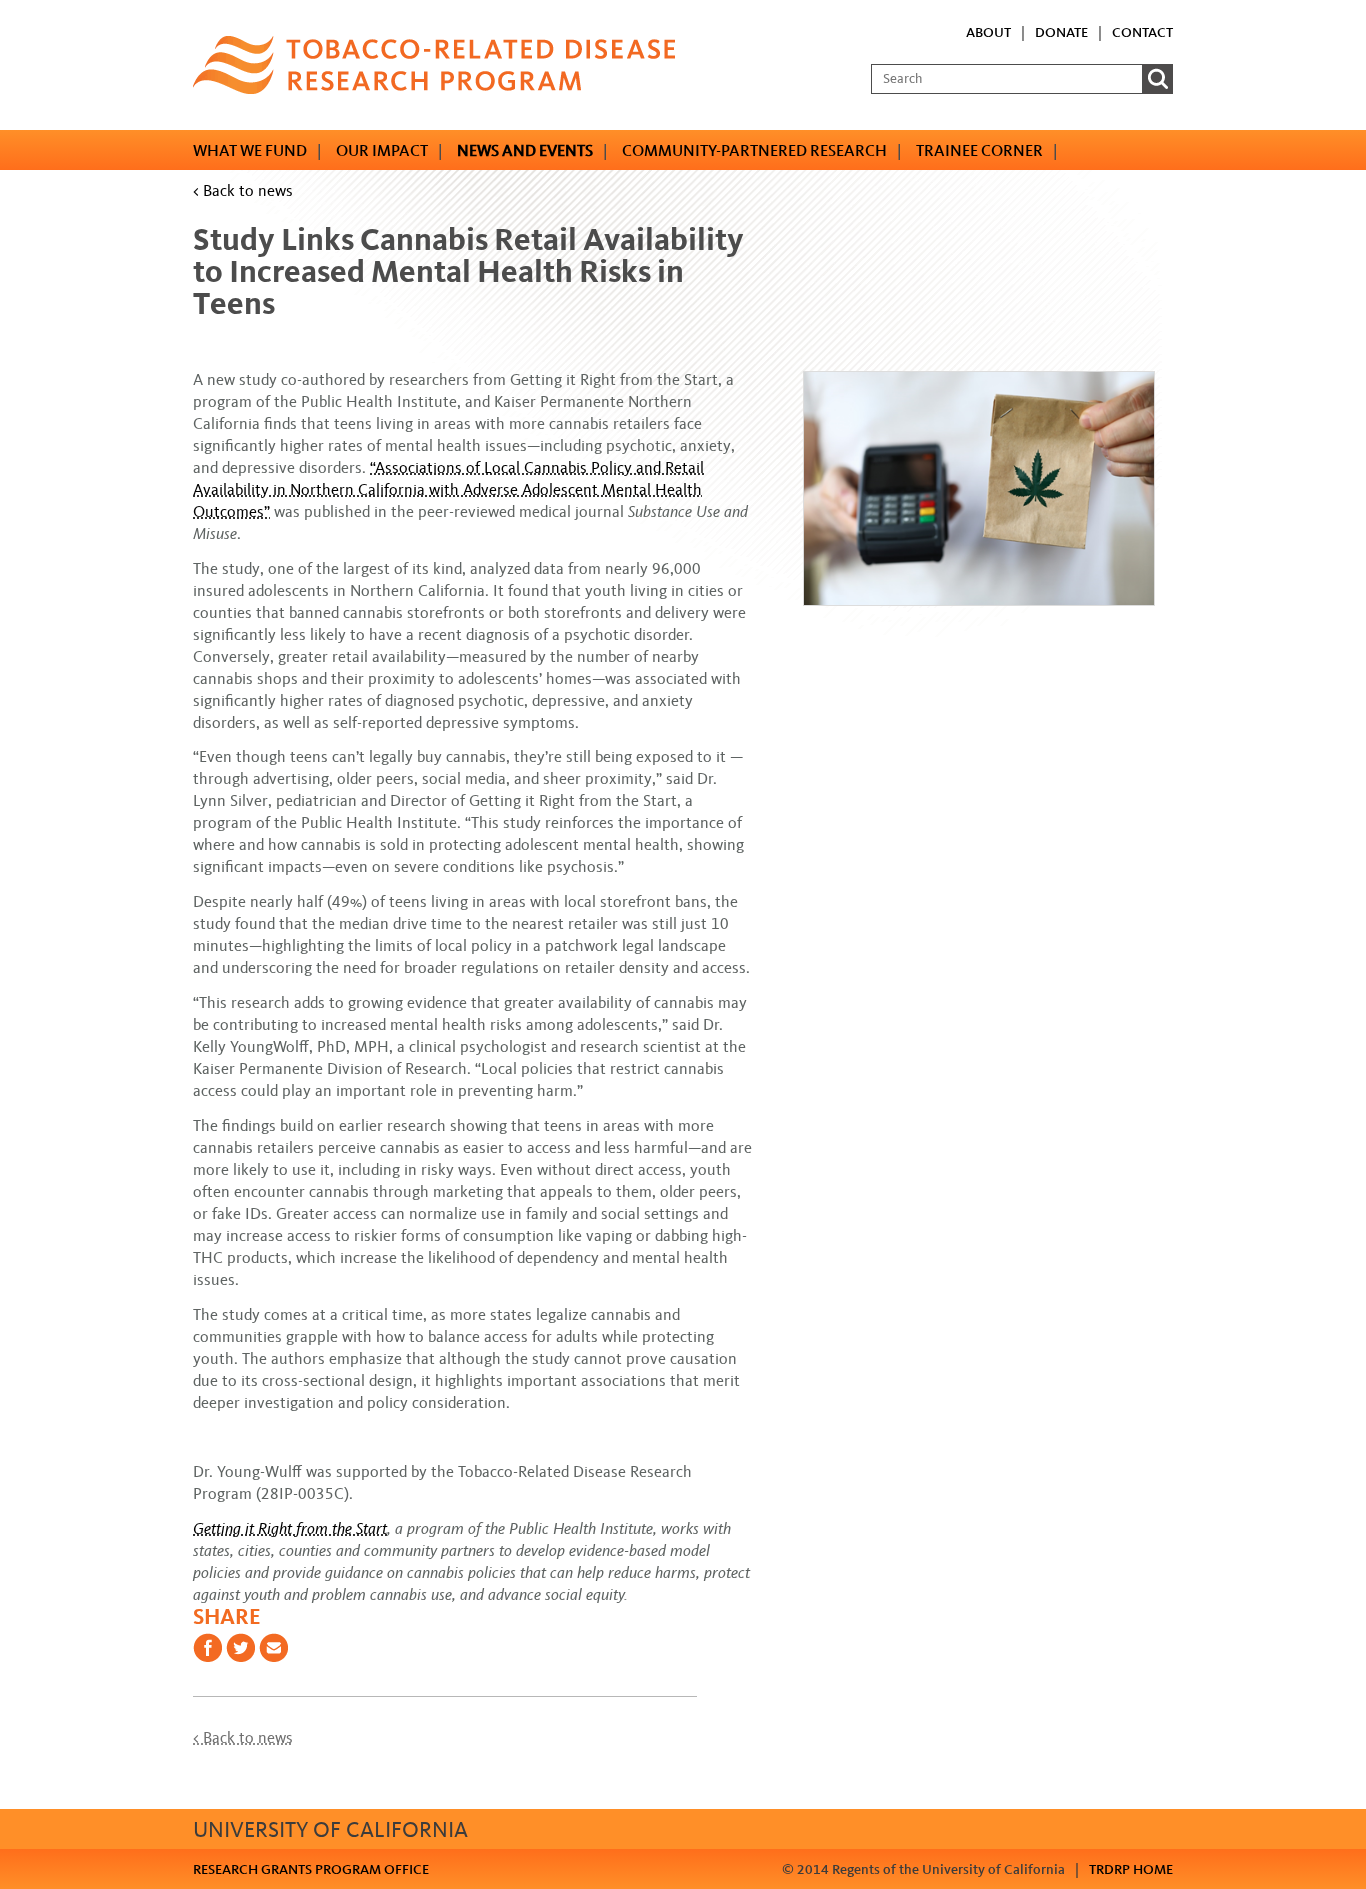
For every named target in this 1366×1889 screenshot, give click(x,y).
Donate (1061, 32)
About (988, 32)
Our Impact (382, 150)
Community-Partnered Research (754, 150)
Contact (1142, 32)
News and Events (525, 150)
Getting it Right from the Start (290, 1528)
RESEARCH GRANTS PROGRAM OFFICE (311, 1869)
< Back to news (243, 190)
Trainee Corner (979, 150)
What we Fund (250, 150)
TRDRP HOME (1131, 1869)
